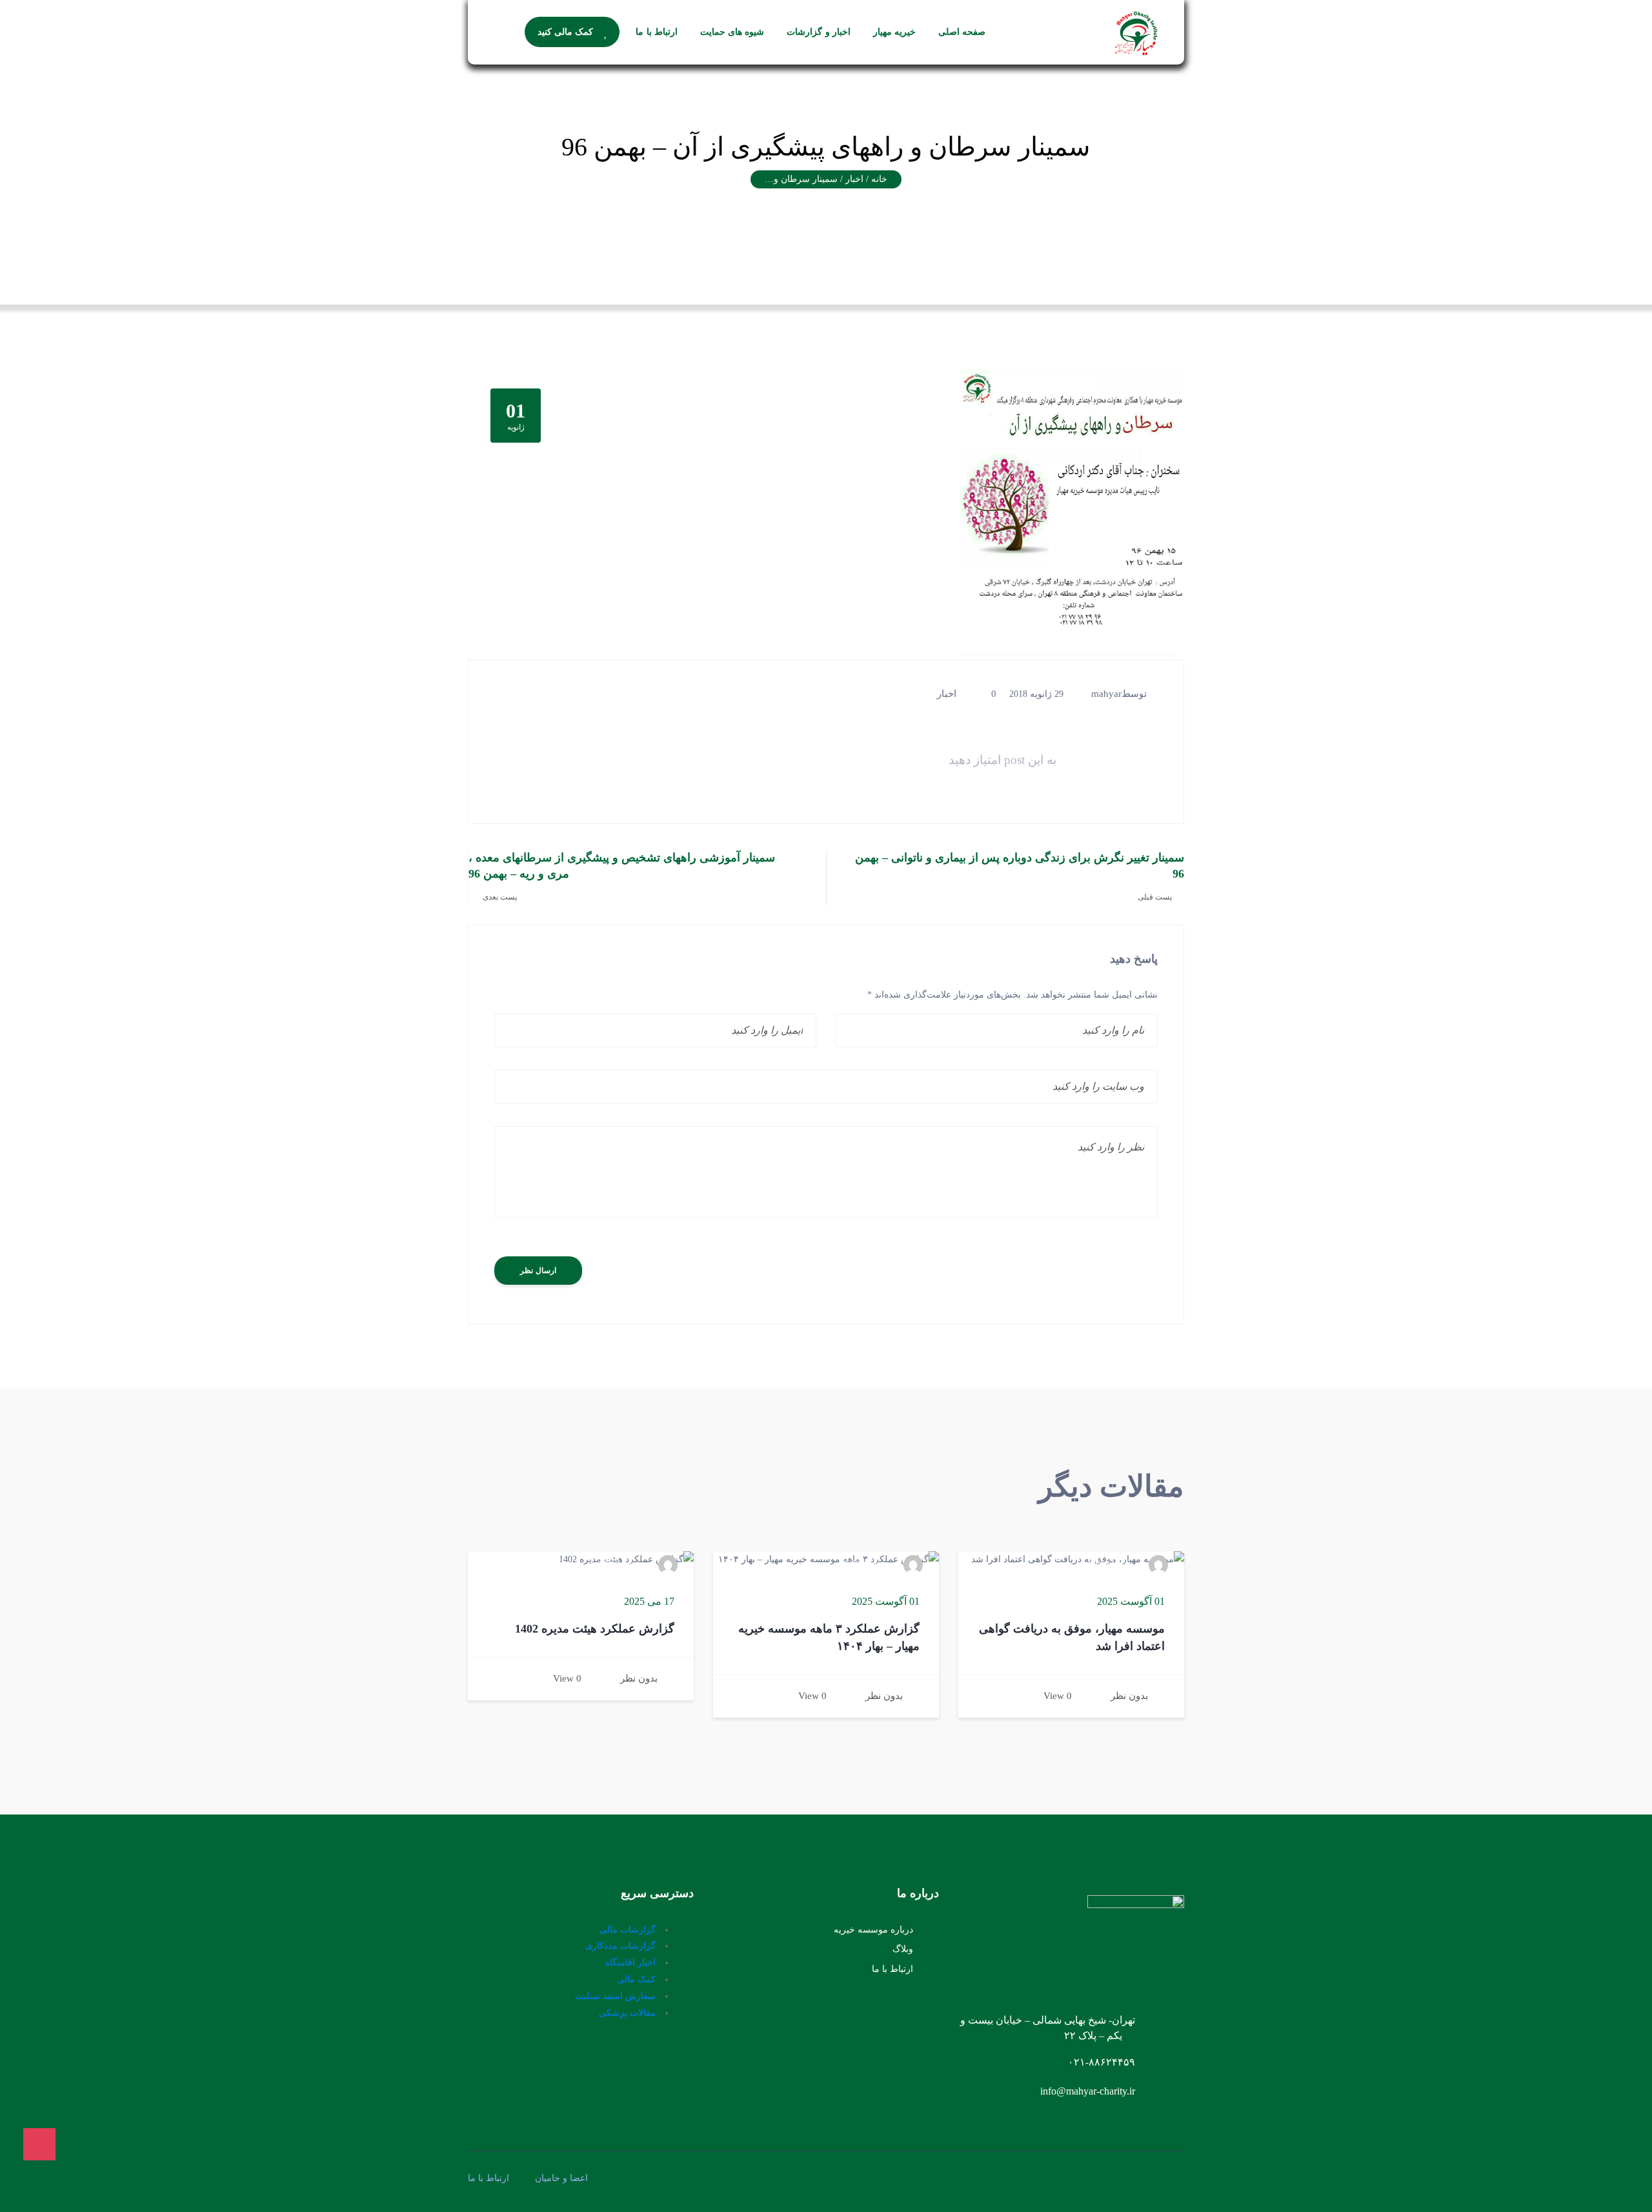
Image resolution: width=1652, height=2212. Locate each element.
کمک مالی (636, 1979)
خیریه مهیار (894, 32)
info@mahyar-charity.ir (1088, 2091)
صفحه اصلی (962, 32)
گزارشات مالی (628, 1930)
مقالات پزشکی (627, 2013)
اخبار (947, 694)
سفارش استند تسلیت (615, 1996)
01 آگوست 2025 (1131, 1602)
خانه (879, 179)
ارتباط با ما (657, 32)
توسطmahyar (1119, 694)
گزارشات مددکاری (620, 1946)
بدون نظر (1129, 1696)
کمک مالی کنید (566, 32)
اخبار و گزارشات (819, 32)
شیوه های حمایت (732, 32)
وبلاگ (903, 1949)
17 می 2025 (649, 1602)
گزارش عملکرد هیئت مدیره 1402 (595, 1629)
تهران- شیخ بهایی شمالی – (1079, 2020)
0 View (1058, 1696)
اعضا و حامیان (561, 2178)
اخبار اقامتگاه (630, 1963)
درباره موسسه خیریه (873, 1930)
